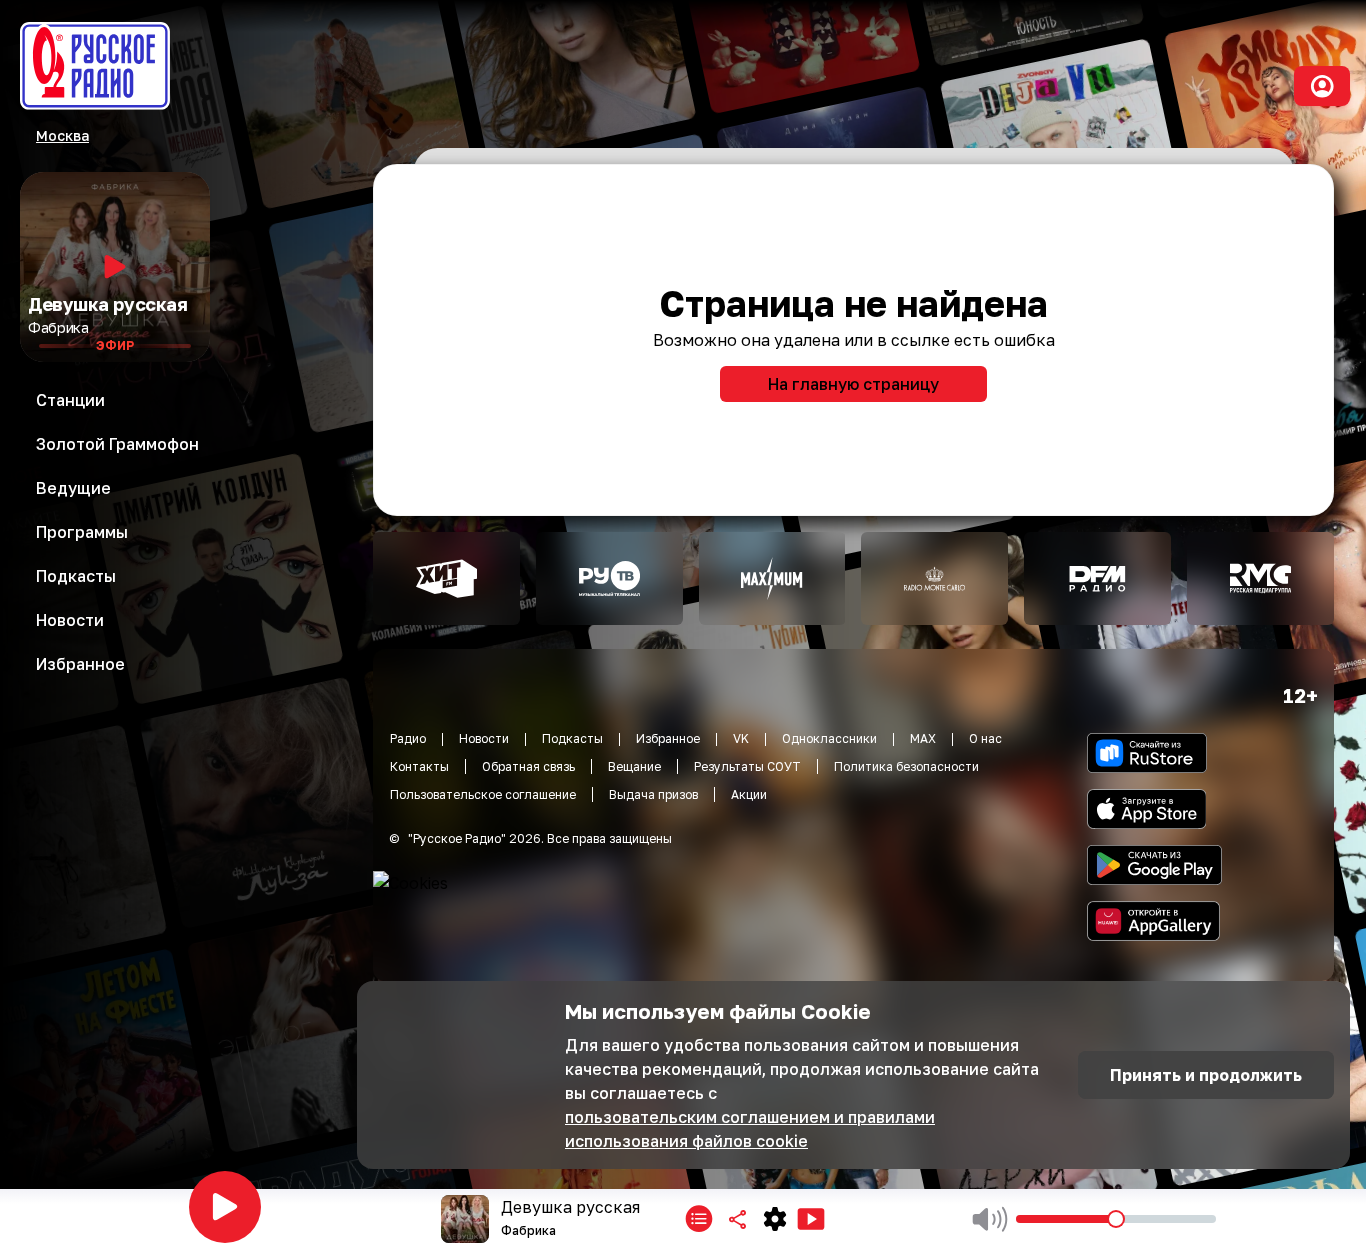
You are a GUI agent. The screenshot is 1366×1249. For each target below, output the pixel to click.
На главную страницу (853, 384)
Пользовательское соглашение (483, 794)
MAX (923, 738)
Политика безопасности (906, 766)
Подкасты (572, 738)
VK (741, 738)
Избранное (668, 738)
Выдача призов (653, 794)
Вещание (634, 766)
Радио (408, 738)
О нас (985, 738)
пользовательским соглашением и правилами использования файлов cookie (750, 1129)
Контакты (419, 766)
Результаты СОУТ (747, 766)
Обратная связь (528, 766)
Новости (484, 738)
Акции (749, 794)
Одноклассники (829, 738)
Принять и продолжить (1206, 1075)
